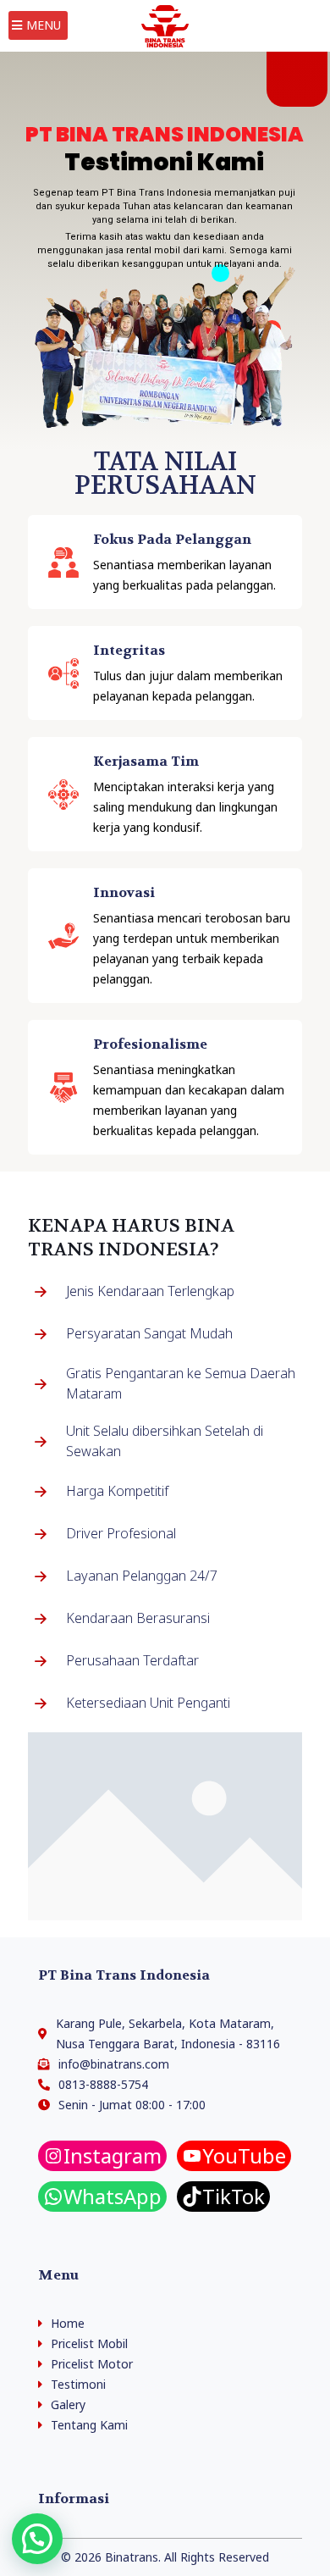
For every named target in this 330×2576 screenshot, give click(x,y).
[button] (37, 2539)
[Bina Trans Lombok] (165, 25)
